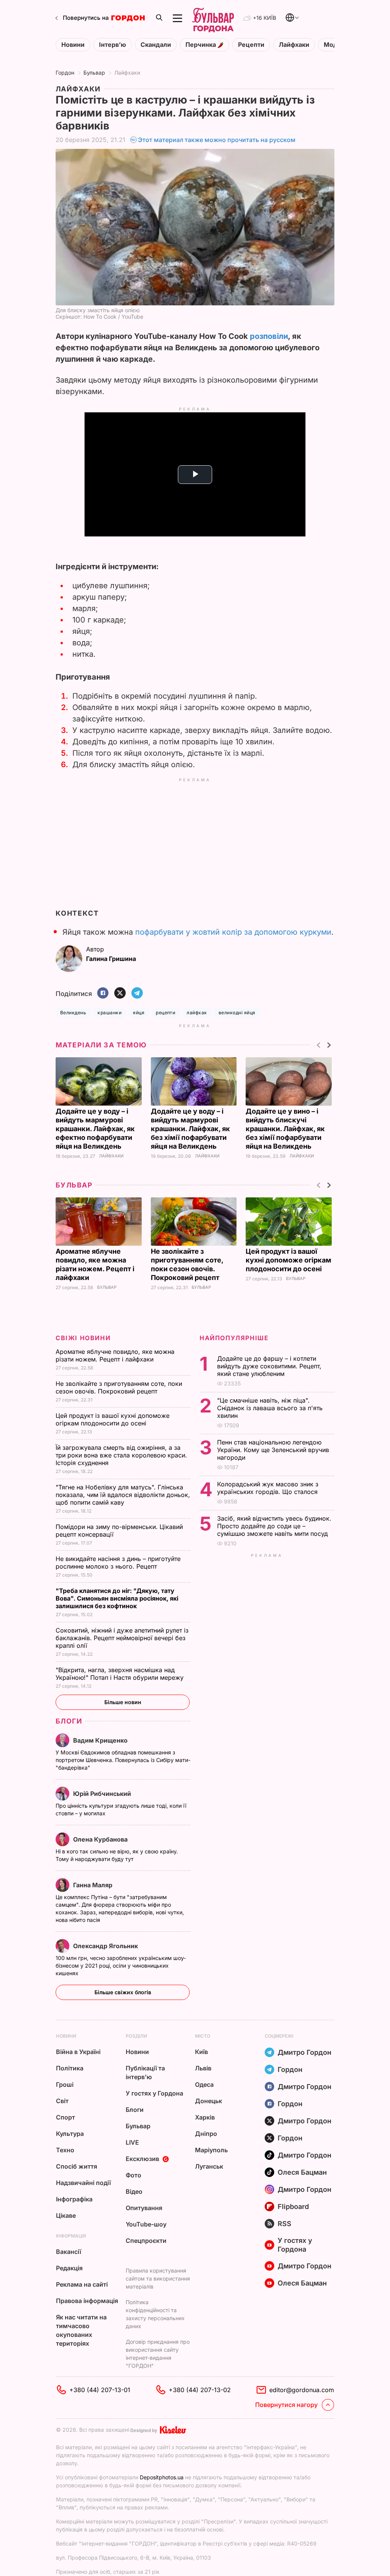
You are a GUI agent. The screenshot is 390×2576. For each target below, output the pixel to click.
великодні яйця (237, 1013)
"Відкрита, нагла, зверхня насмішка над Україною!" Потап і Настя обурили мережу (121, 1674)
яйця (139, 1013)
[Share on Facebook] (103, 994)
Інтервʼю (113, 45)
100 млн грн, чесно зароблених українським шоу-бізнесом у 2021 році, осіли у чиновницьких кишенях (121, 1966)
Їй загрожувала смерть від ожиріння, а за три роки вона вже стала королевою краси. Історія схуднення (121, 1455)
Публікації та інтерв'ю (145, 2072)
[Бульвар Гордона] (213, 18)
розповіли (269, 336)
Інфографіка (74, 2199)
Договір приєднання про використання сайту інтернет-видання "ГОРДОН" (158, 2354)
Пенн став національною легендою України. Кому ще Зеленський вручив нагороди (273, 1450)
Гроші (65, 2084)
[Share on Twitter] (120, 994)
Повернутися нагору (286, 2405)
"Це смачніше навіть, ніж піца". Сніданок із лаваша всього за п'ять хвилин (270, 1408)
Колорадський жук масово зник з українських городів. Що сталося (268, 1488)
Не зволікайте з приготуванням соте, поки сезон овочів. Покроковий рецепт (119, 1387)
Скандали (156, 45)
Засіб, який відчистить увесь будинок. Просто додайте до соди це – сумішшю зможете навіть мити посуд (274, 1526)
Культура (70, 2134)
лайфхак (197, 1013)
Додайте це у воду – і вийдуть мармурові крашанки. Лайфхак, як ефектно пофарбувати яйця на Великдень (95, 1129)
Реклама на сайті (82, 2284)
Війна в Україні (78, 2052)
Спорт (66, 2117)
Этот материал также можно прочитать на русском (217, 140)
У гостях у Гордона (154, 2093)
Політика (70, 2068)
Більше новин (123, 1702)
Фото (133, 2175)
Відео (134, 2191)
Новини (73, 45)
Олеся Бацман (302, 2172)
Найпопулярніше (234, 1338)
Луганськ (209, 2166)
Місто (203, 2036)
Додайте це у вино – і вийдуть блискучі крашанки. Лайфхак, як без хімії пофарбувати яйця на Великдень (285, 1129)
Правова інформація (87, 2301)
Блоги (69, 1721)
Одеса (204, 2084)
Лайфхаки (294, 45)
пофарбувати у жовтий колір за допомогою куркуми (233, 932)
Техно (65, 2150)
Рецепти (251, 45)
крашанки (109, 1013)
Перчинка (201, 45)
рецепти (165, 1013)
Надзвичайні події (83, 2183)
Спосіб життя (77, 2166)
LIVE (132, 2142)
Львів (203, 2068)
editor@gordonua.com (302, 2390)
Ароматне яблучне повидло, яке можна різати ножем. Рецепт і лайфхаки (115, 1355)
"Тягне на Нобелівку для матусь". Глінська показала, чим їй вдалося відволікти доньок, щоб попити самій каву (123, 1495)
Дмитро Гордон (304, 2052)
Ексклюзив (142, 2159)
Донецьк (209, 2101)
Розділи (136, 2036)
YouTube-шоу (146, 2224)
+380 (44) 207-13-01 (100, 2390)
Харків (205, 2117)
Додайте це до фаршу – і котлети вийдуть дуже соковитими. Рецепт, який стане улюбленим (269, 1366)
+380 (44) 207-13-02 (200, 2390)
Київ (201, 2052)
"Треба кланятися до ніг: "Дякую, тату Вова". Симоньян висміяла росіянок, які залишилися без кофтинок (117, 1598)
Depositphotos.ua (162, 2477)
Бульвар (94, 73)
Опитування (144, 2208)
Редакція (69, 2268)
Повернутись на (86, 18)
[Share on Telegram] (137, 994)
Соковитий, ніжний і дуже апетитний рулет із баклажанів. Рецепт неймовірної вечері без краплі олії (122, 1638)
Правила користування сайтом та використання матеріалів (158, 2278)
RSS (285, 2224)
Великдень (73, 1013)
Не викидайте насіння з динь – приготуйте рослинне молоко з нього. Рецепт (118, 1563)
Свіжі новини (83, 1338)
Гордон (65, 73)
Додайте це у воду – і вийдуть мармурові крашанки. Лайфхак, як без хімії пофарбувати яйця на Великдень (190, 1129)
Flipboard (293, 2207)
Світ (62, 2101)
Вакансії (69, 2252)
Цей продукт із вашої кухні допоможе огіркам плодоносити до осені (289, 1260)
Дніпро (206, 2134)
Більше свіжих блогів (123, 1992)
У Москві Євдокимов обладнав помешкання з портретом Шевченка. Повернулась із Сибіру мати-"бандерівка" (123, 1760)
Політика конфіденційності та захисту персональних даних (155, 2314)
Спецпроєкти (146, 2241)
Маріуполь (211, 2150)
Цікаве (66, 2215)
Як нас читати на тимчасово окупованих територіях (81, 2330)
